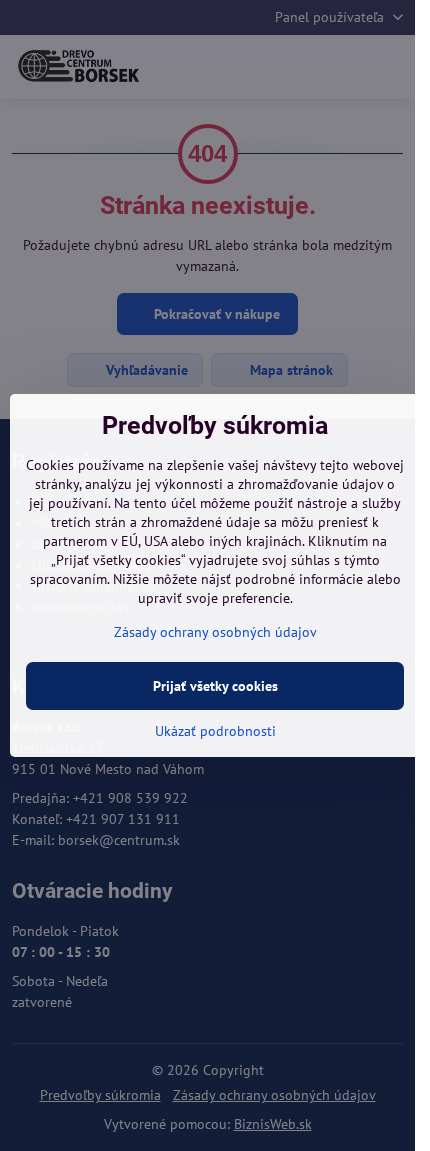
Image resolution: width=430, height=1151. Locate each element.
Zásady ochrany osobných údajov (215, 632)
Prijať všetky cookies (215, 686)
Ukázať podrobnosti (215, 731)
